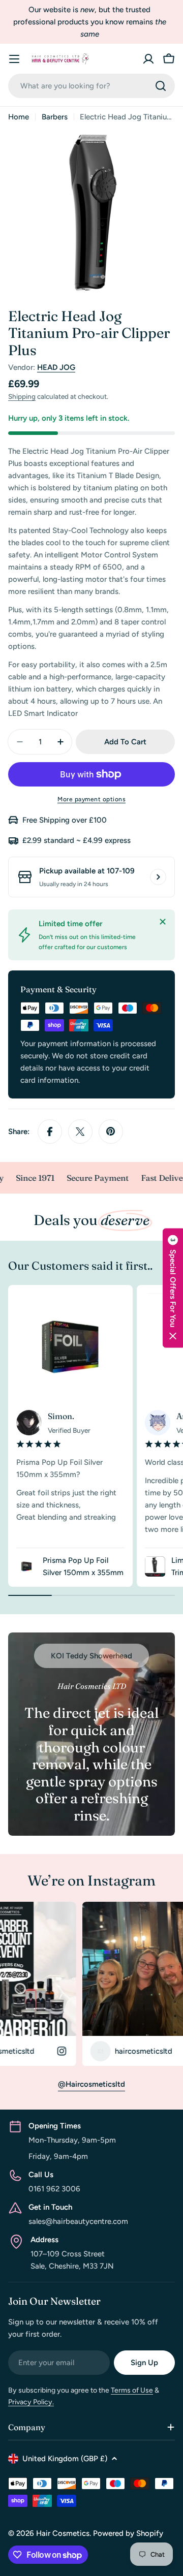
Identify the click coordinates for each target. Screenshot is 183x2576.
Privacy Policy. (31, 2402)
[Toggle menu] (14, 59)
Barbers (55, 117)
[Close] (163, 922)
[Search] (161, 86)
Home (19, 117)
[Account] (148, 59)
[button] (173, 1288)
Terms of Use (132, 2390)
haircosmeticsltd (98, 2051)
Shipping (22, 396)
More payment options (91, 799)
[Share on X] (80, 1132)
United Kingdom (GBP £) (65, 2459)
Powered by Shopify (128, 2533)
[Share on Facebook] (50, 1132)
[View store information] (158, 877)
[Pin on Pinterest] (111, 1132)
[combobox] (91, 86)
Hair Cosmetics (63, 2533)
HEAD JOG (56, 367)
